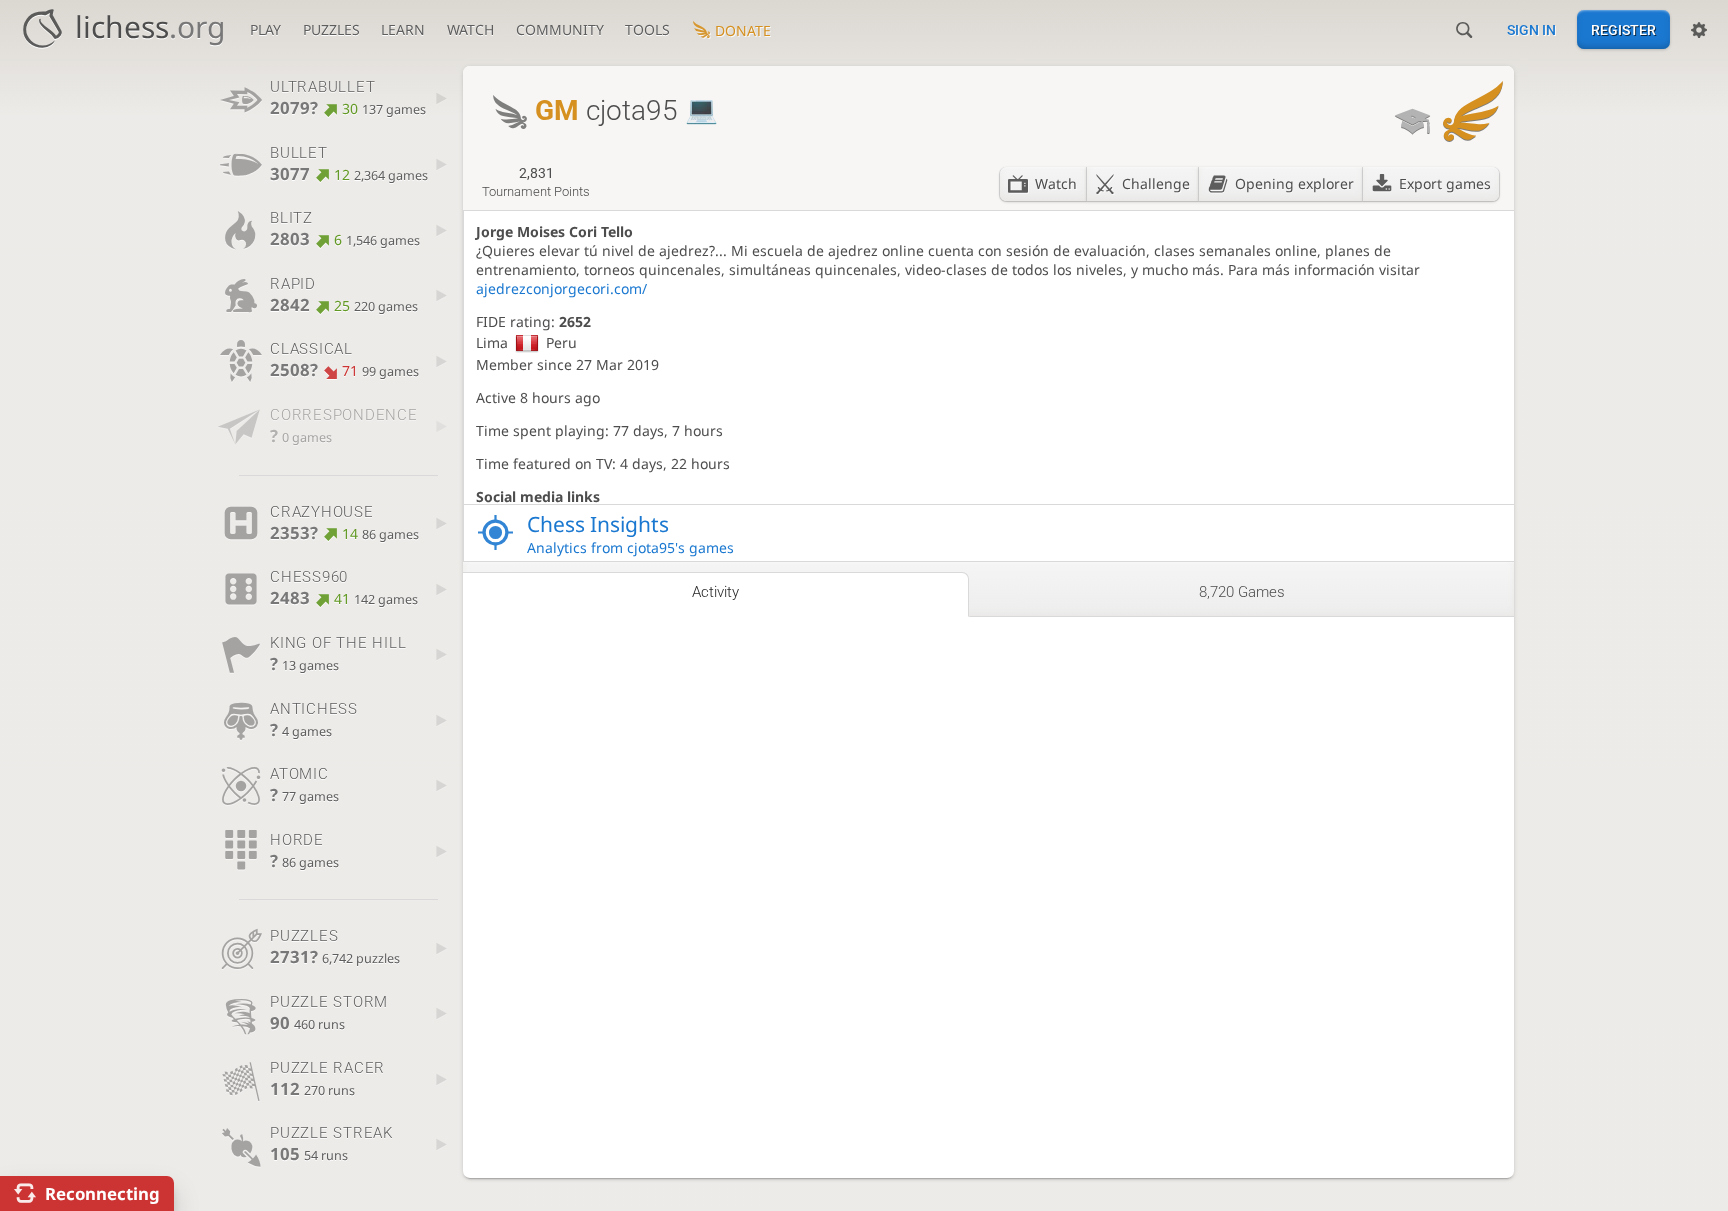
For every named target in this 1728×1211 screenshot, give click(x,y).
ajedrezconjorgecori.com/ (561, 288)
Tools (647, 29)
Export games (1445, 183)
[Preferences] (1699, 30)
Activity (715, 592)
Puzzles (331, 29)
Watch (470, 29)
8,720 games (1242, 592)
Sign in (1531, 30)
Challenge (1156, 183)
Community (560, 29)
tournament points (536, 182)
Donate (743, 30)
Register (1623, 30)
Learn (403, 29)
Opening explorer (1294, 183)
